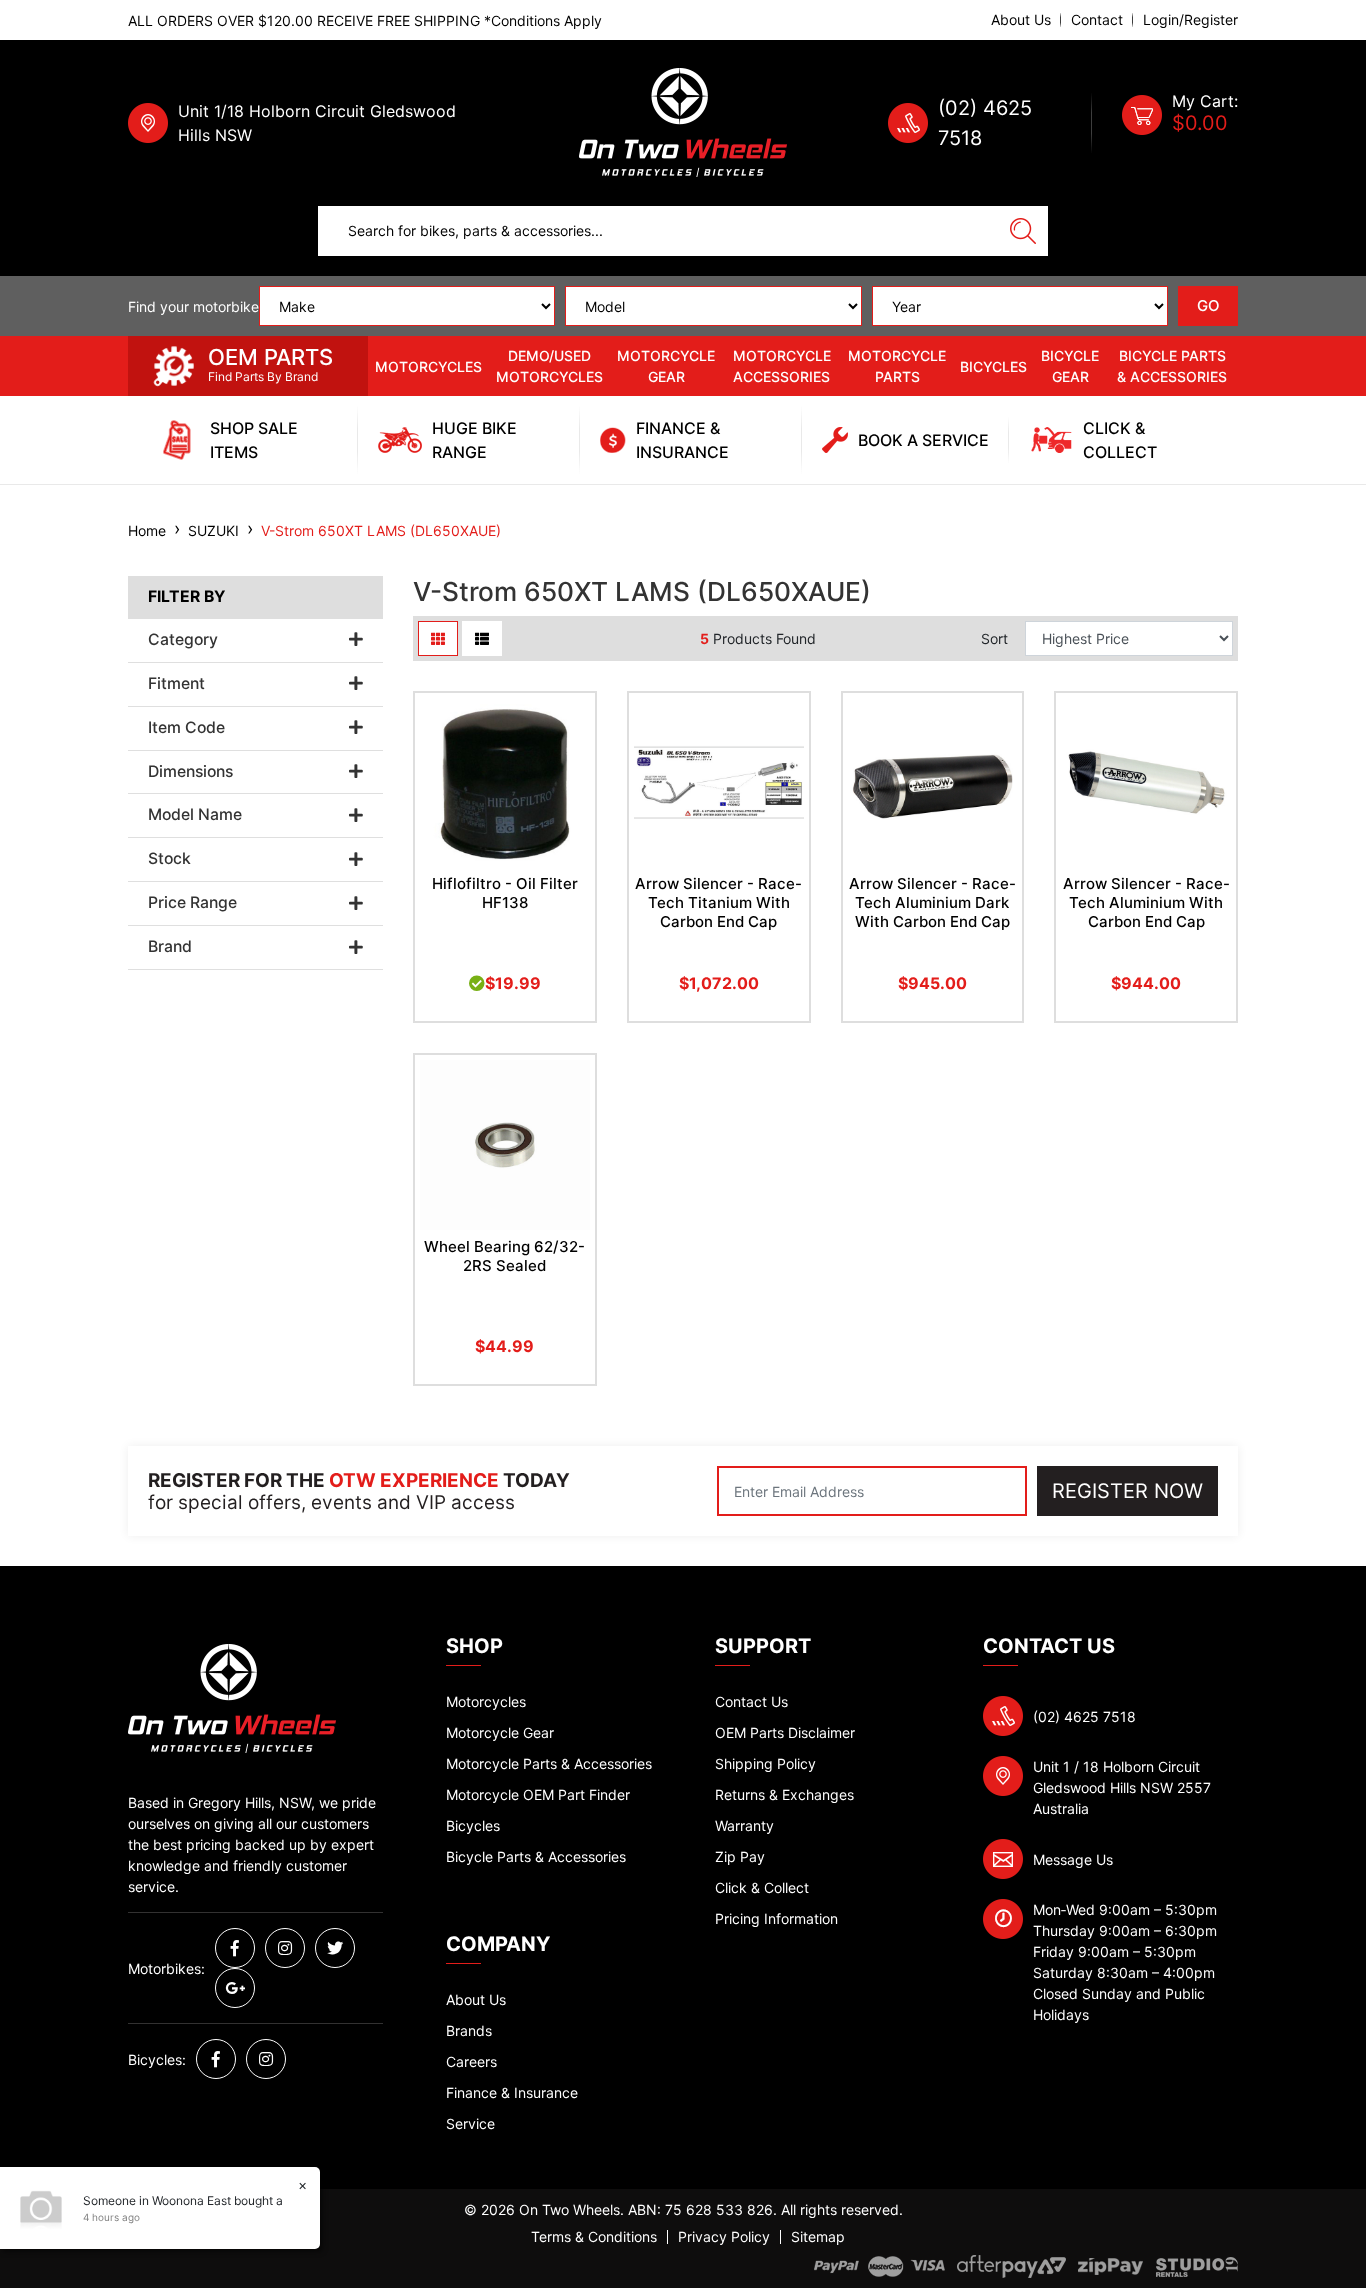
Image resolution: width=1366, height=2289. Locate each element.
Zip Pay (740, 1856)
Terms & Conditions (594, 2237)
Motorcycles (428, 366)
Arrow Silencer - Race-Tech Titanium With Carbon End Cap (718, 902)
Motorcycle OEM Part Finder (538, 1794)
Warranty (744, 1825)
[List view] (482, 638)
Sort (994, 638)
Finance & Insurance (512, 2092)
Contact (1097, 20)
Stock (169, 859)
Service (470, 2123)
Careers (471, 2061)
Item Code (186, 728)
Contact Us (751, 1701)
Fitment (176, 684)
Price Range (192, 903)
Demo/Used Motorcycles (549, 366)
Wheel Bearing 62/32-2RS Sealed (504, 1256)
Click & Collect (762, 1887)
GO (1208, 305)
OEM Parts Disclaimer (785, 1732)
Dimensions (190, 772)
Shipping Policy (765, 1763)
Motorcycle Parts (897, 366)
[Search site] (1023, 231)
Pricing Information (776, 1918)
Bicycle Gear (1070, 366)
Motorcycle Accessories (782, 366)
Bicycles (993, 366)
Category (183, 640)
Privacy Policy (724, 2237)
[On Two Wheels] (683, 121)
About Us (1021, 20)
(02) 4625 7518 (1084, 1716)
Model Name (195, 815)
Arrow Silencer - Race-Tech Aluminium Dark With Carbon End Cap (932, 902)
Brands (469, 2030)
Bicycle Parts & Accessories (1172, 366)
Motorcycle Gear (666, 366)
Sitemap (818, 2237)
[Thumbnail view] (438, 638)
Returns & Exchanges (784, 1794)
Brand (170, 947)
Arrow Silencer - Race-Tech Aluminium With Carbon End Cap (1146, 902)
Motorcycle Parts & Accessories (549, 1763)
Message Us (1073, 1859)
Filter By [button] (186, 597)
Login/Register (1190, 20)
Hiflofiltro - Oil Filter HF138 (505, 893)
